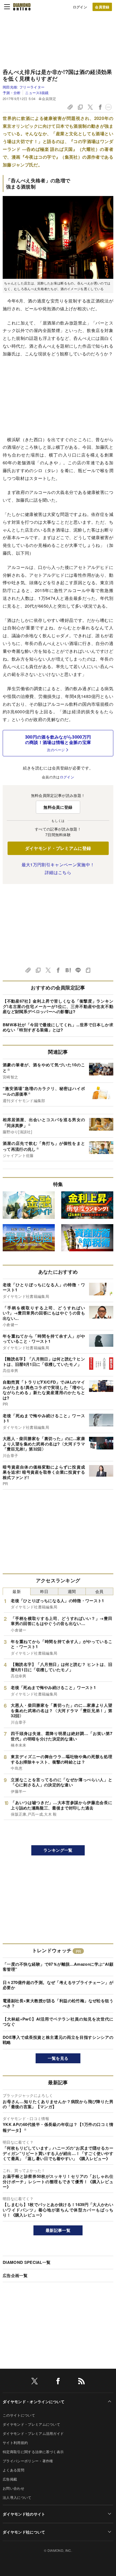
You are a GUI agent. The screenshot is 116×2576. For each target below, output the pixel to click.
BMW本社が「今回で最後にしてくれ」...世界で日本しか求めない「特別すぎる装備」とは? (58, 1027)
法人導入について (17, 2497)
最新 (17, 1591)
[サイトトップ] (22, 7)
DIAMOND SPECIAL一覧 (27, 2262)
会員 (99, 1591)
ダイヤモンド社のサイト (24, 2514)
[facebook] (58, 2382)
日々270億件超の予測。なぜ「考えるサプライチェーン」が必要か (58, 1985)
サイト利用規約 (15, 2443)
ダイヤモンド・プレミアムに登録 (58, 848)
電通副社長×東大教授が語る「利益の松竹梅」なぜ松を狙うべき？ (58, 2003)
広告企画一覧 (15, 2275)
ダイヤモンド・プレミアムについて (31, 2424)
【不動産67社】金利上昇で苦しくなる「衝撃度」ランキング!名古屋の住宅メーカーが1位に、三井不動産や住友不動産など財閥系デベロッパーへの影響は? (58, 1006)
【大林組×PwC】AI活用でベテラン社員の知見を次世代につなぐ (58, 2022)
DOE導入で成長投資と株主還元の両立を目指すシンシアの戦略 (58, 2040)
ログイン (80, 7)
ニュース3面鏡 (37, 93)
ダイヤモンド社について (24, 2532)
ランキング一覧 (58, 1850)
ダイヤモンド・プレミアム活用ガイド (33, 2433)
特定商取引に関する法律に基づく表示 (33, 2452)
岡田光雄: (24, 87)
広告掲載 (10, 2479)
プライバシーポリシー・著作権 (28, 2461)
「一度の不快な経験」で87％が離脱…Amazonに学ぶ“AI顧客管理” (58, 1967)
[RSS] (81, 2382)
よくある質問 (13, 2470)
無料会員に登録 (58, 807)
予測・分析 (12, 93)
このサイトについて (19, 2415)
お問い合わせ (13, 2488)
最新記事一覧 (58, 2230)
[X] (35, 2382)
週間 (72, 1591)
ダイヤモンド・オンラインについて (34, 2402)
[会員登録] (102, 7)
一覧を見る (58, 2058)
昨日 (44, 1591)
